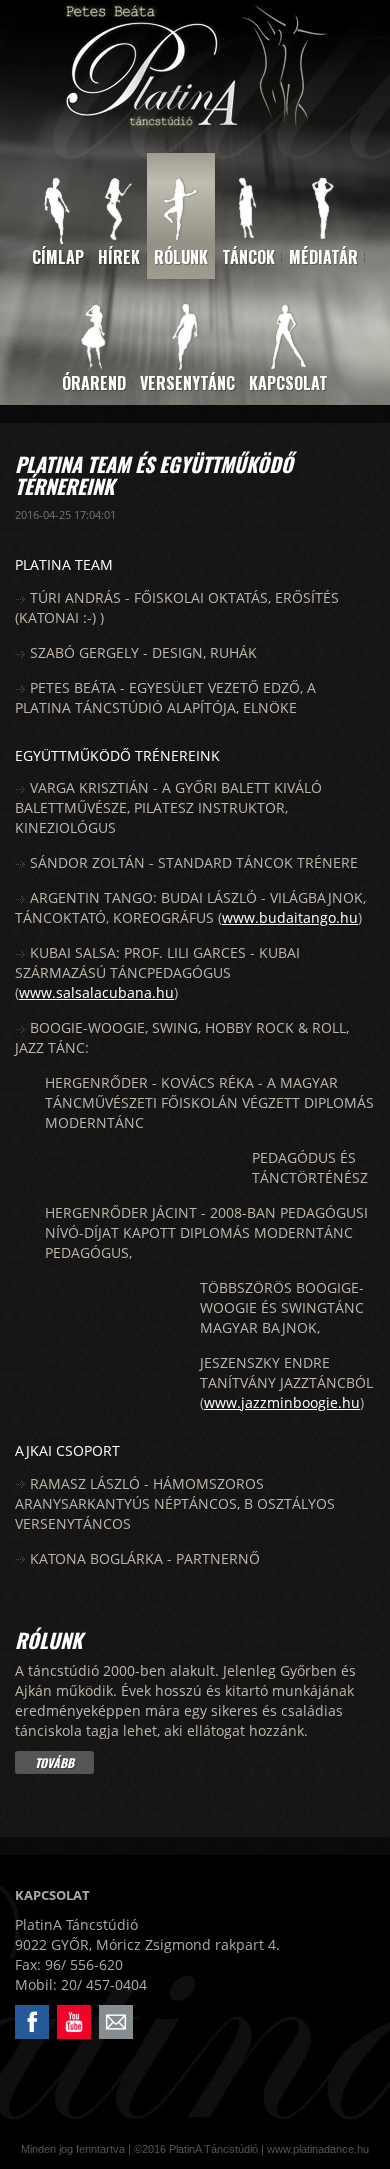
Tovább (54, 1762)
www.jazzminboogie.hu (282, 1402)
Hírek (119, 257)
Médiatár (323, 257)
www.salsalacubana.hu (96, 992)
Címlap (58, 257)
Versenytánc (187, 383)
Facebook (18, 2005)
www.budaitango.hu (290, 917)
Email (100, 2005)
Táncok (248, 257)
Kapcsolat (288, 383)
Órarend (94, 383)
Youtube (60, 2005)
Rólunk (181, 257)
